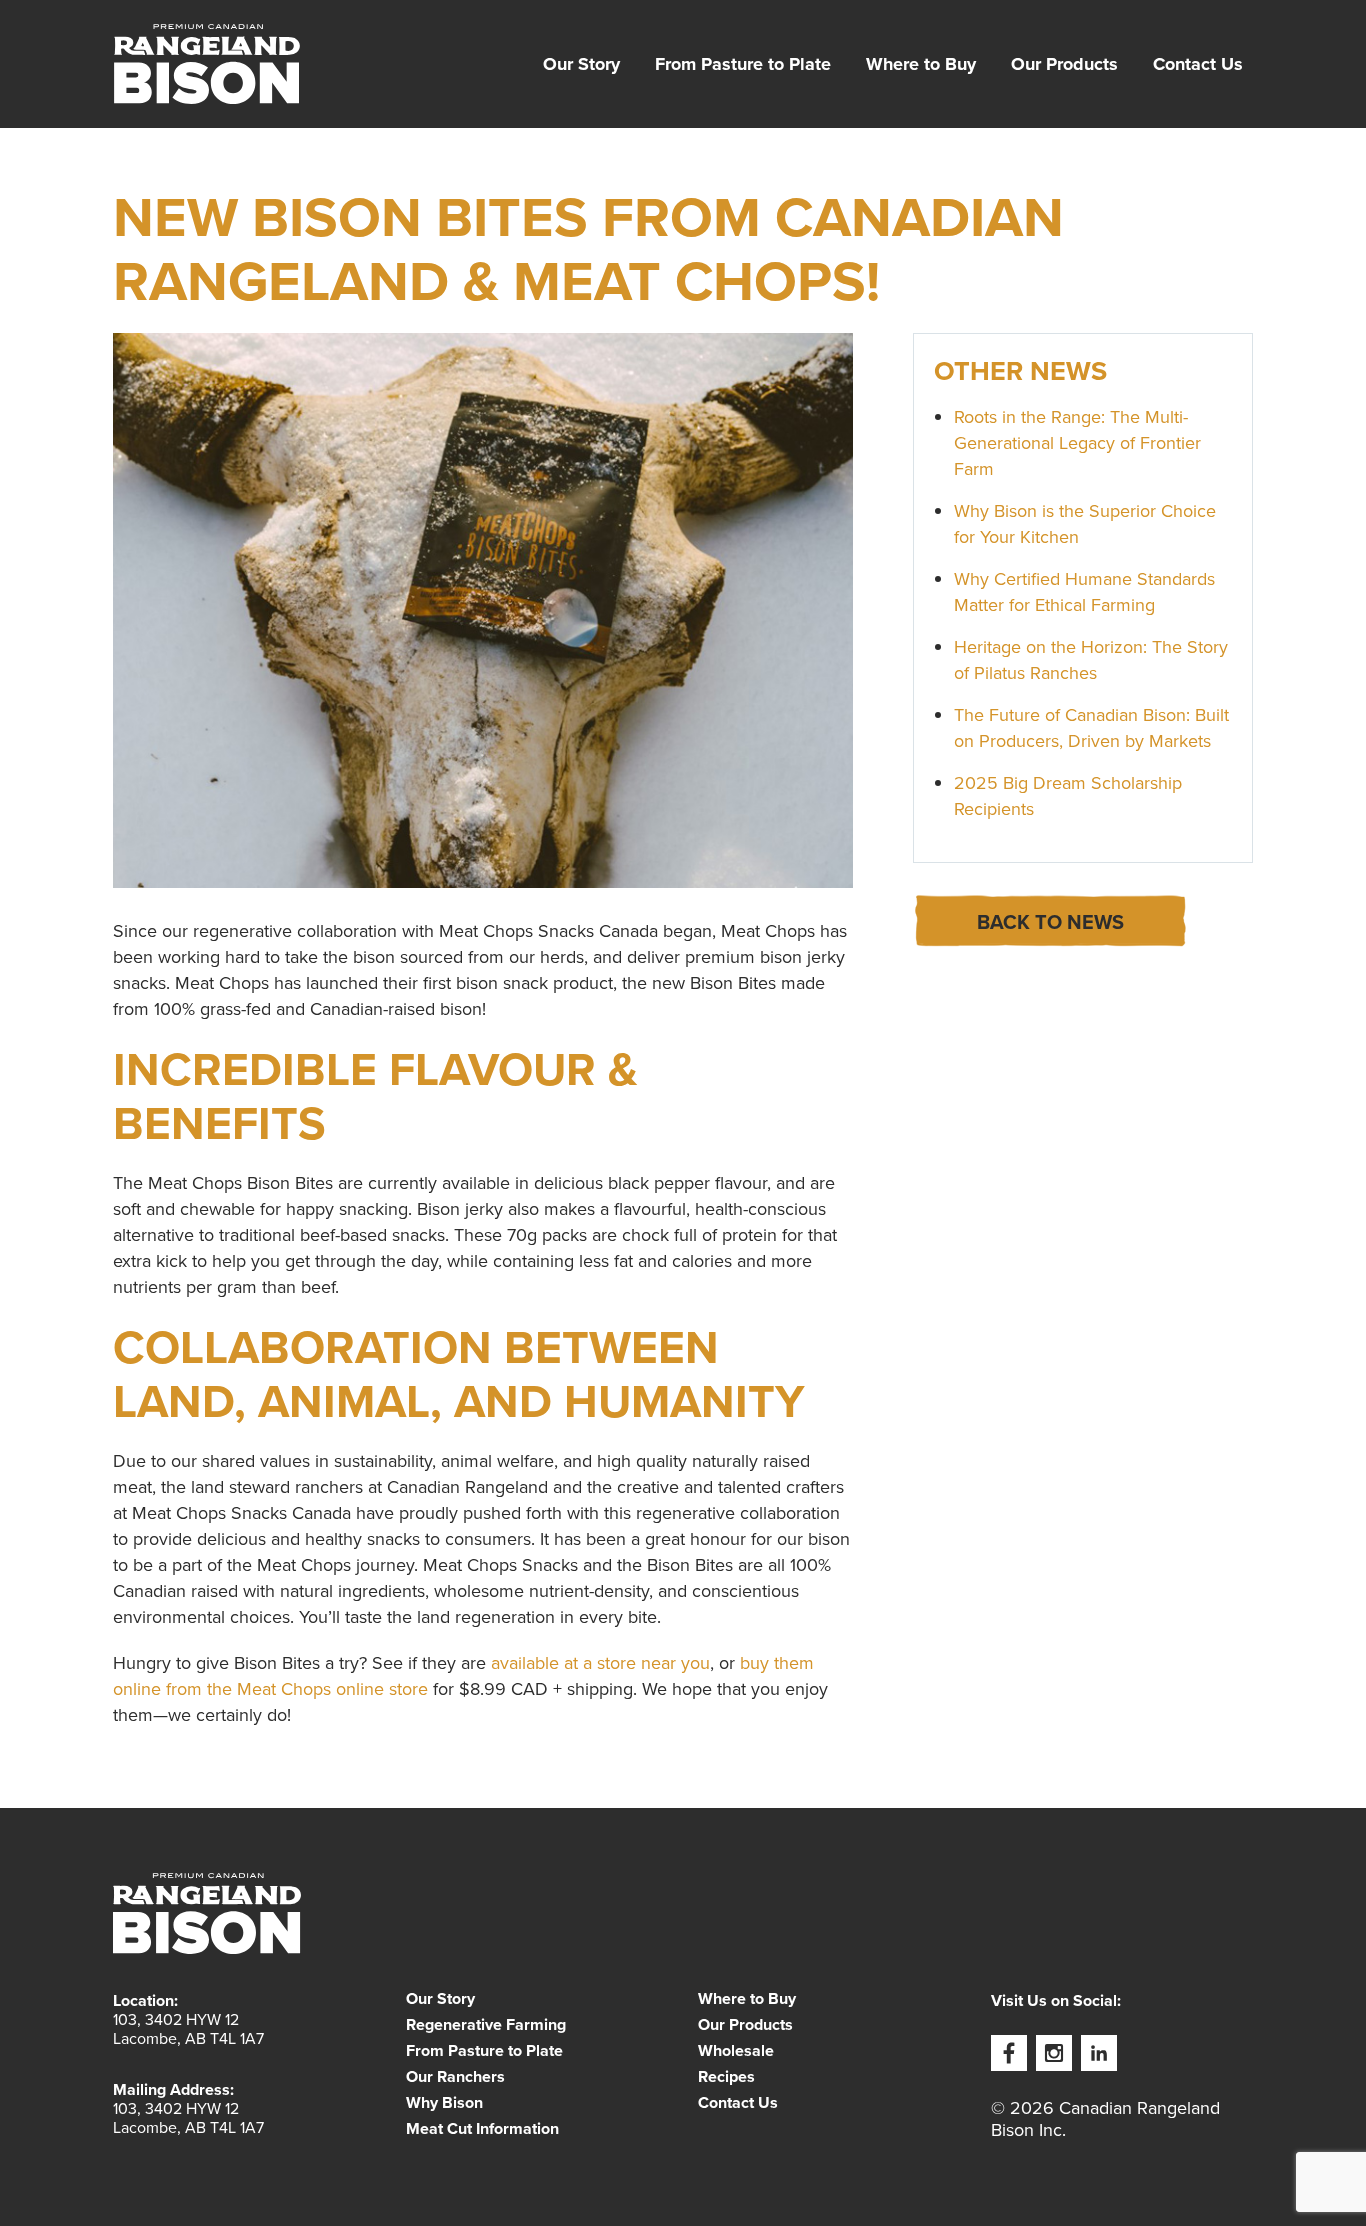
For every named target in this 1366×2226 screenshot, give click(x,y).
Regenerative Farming (486, 2025)
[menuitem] (581, 64)
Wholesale (736, 2051)
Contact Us (1198, 64)
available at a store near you (600, 1663)
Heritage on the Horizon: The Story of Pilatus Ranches (1091, 660)
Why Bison (444, 2103)
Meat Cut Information (482, 2129)
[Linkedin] (1099, 2053)
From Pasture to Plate (743, 64)
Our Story (581, 64)
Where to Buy (921, 64)
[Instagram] (1054, 2053)
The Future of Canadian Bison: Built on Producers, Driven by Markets (1091, 728)
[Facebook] (1009, 2053)
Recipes (726, 2077)
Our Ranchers (455, 2077)
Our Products (1064, 64)
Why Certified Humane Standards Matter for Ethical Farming (1084, 592)
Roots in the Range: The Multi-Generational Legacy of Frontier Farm (1077, 443)
